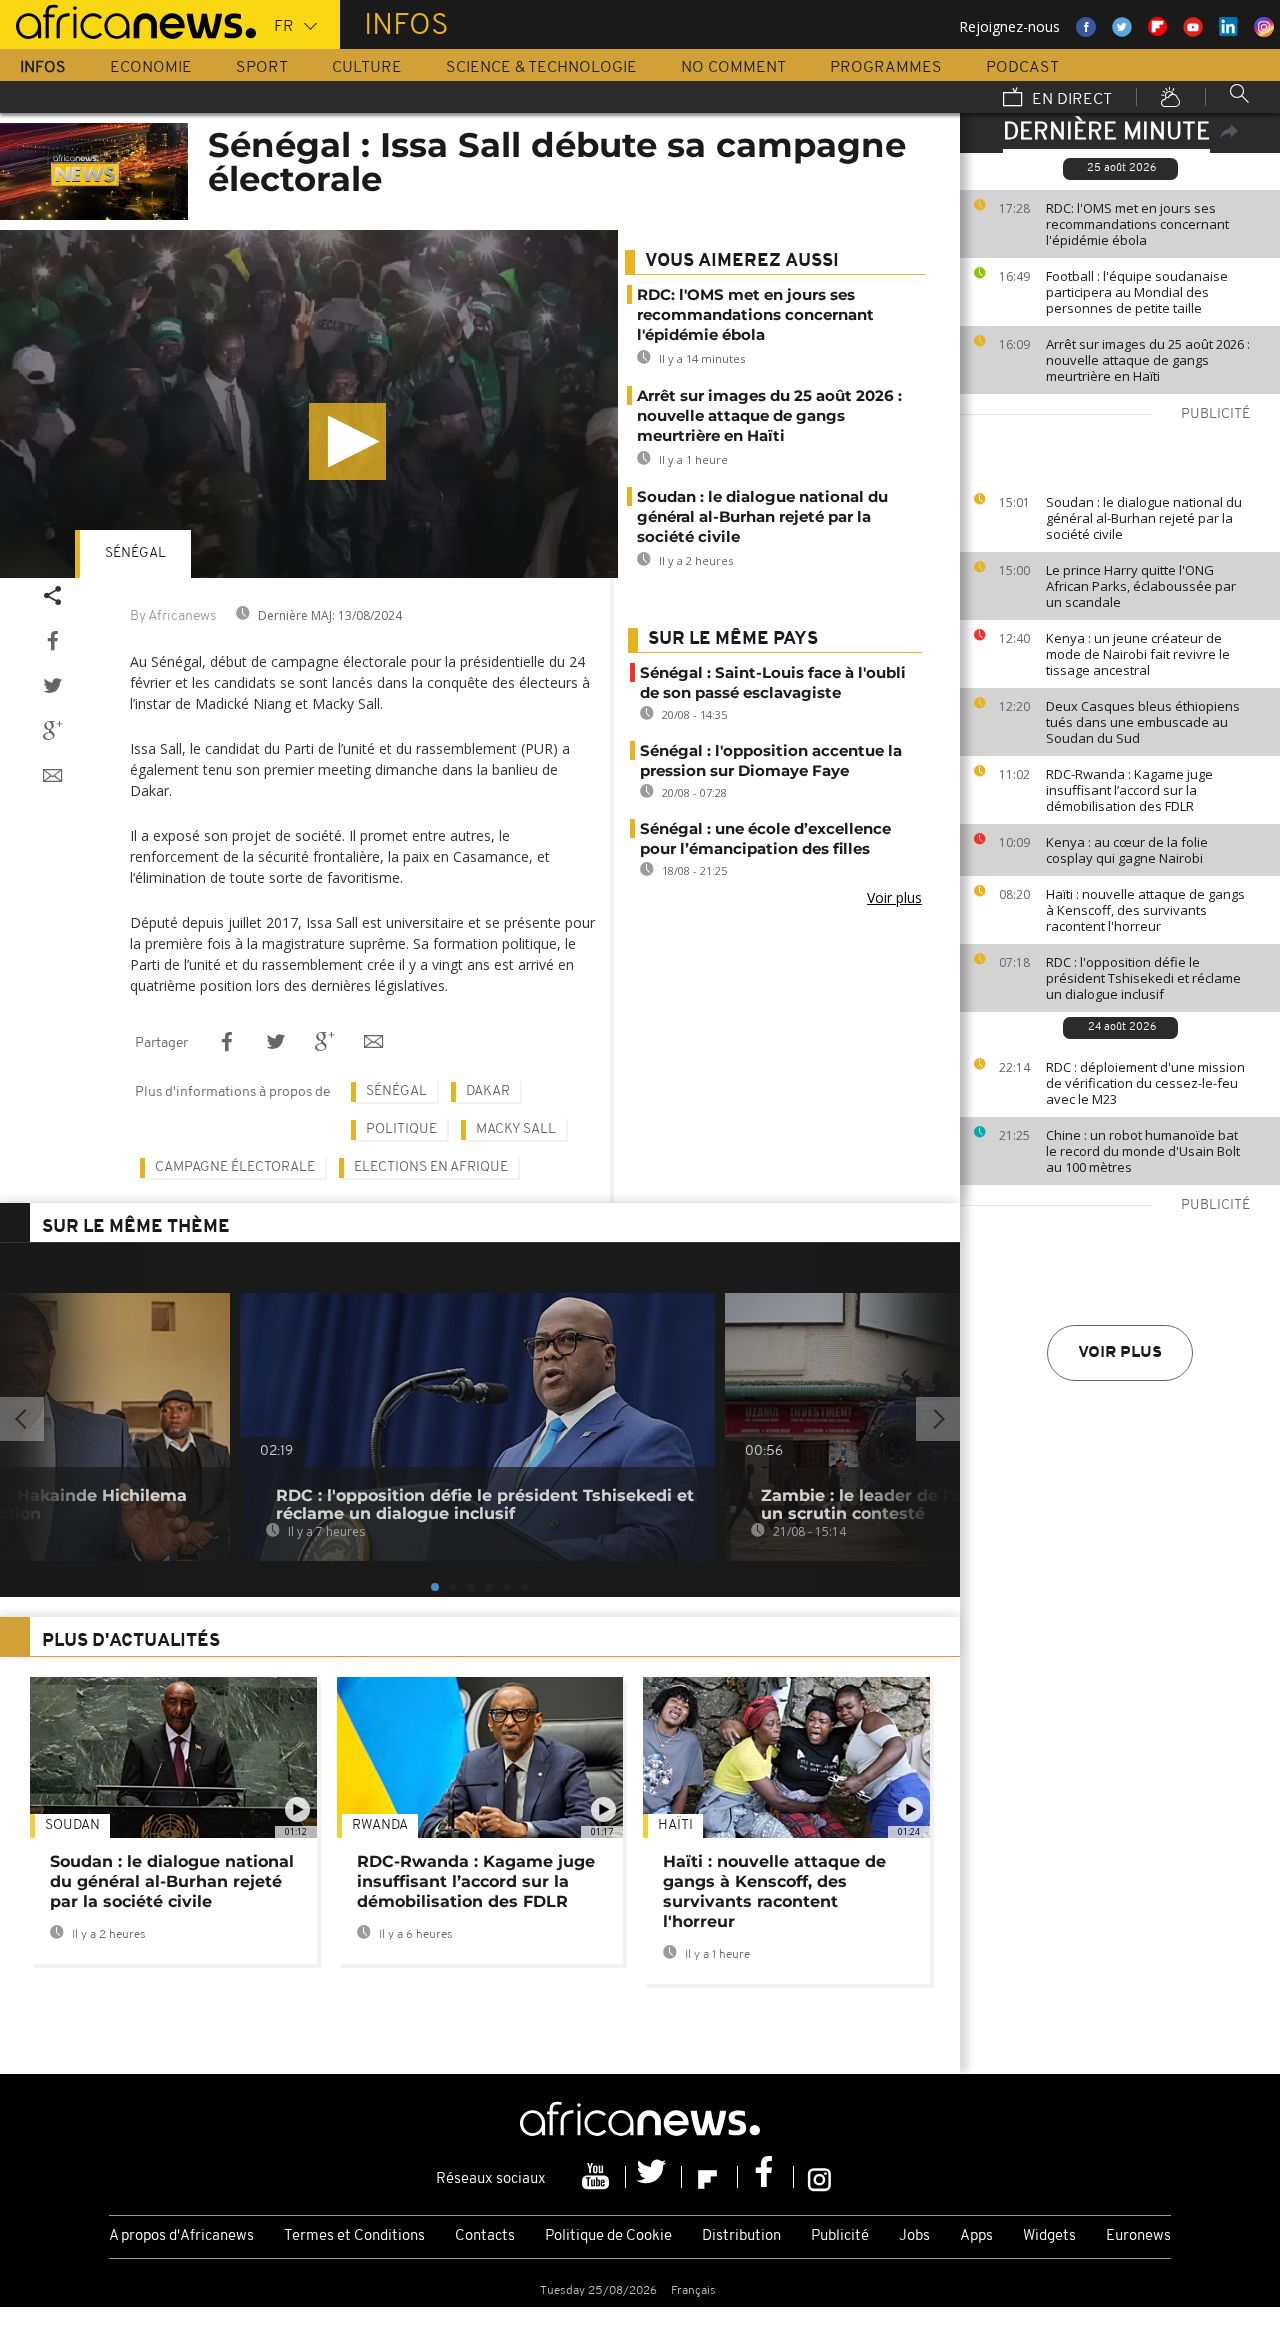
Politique (401, 1129)
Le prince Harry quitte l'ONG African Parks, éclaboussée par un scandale (1141, 586)
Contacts (485, 2236)
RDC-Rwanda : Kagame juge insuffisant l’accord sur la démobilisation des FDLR (1129, 790)
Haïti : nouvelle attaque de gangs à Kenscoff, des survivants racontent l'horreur (1145, 910)
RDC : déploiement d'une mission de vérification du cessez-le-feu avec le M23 (1145, 1083)
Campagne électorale (235, 1167)
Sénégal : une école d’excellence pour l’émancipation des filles (765, 838)
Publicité (840, 2236)
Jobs (914, 2236)
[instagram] (819, 2177)
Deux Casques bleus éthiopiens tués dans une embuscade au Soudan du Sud (1143, 722)
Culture (367, 68)
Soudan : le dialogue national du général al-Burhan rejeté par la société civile (1144, 518)
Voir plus (1120, 1353)
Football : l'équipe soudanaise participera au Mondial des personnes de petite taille (1137, 292)
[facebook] (766, 2177)
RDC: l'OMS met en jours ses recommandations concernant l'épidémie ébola (1137, 224)
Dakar (488, 1091)
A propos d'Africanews (181, 2236)
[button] (347, 441)
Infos (43, 68)
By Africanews (173, 616)
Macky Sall (516, 1129)
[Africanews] (128, 20)
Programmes (886, 68)
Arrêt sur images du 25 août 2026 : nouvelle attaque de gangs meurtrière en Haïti (1148, 360)
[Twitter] (654, 2177)
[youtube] (598, 2177)
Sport (262, 68)
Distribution (741, 2236)
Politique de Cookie (608, 2236)
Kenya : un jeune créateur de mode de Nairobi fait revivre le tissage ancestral (1138, 654)
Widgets (1049, 2236)
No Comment (733, 68)
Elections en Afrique (431, 1167)
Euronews (1138, 2236)
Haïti (675, 1825)
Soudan (72, 1825)
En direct (1070, 100)
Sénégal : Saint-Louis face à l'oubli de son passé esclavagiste (773, 682)
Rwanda (380, 1825)
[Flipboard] (710, 2177)
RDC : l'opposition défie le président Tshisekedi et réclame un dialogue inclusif (1143, 978)
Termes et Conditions (354, 2236)
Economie (151, 68)
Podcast (1022, 68)
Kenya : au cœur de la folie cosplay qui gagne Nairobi (1127, 850)
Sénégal (135, 553)
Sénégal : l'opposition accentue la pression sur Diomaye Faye (771, 760)
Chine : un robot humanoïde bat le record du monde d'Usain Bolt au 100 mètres (1143, 1151)
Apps (976, 2236)
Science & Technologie (541, 68)
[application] (309, 404)
